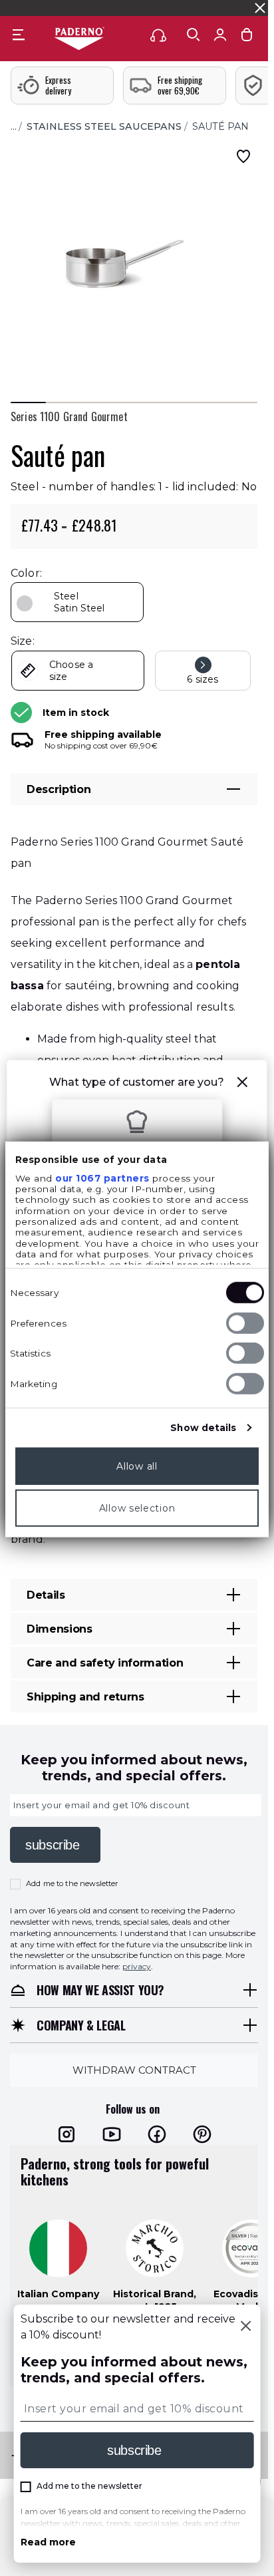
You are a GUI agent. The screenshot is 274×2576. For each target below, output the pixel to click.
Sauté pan (220, 126)
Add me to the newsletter (72, 1883)
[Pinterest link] (202, 2134)
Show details (203, 1428)
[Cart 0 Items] (247, 38)
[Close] (245, 2327)
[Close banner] (260, 8)
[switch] (245, 1323)
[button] (243, 1084)
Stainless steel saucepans (104, 126)
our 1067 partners (102, 1178)
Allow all (137, 1466)
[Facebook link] (157, 2134)
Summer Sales (237, 8)
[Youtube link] (112, 2134)
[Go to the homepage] (79, 39)
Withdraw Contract (134, 2070)
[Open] (194, 35)
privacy (137, 1966)
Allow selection (137, 1508)
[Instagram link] (67, 2134)
